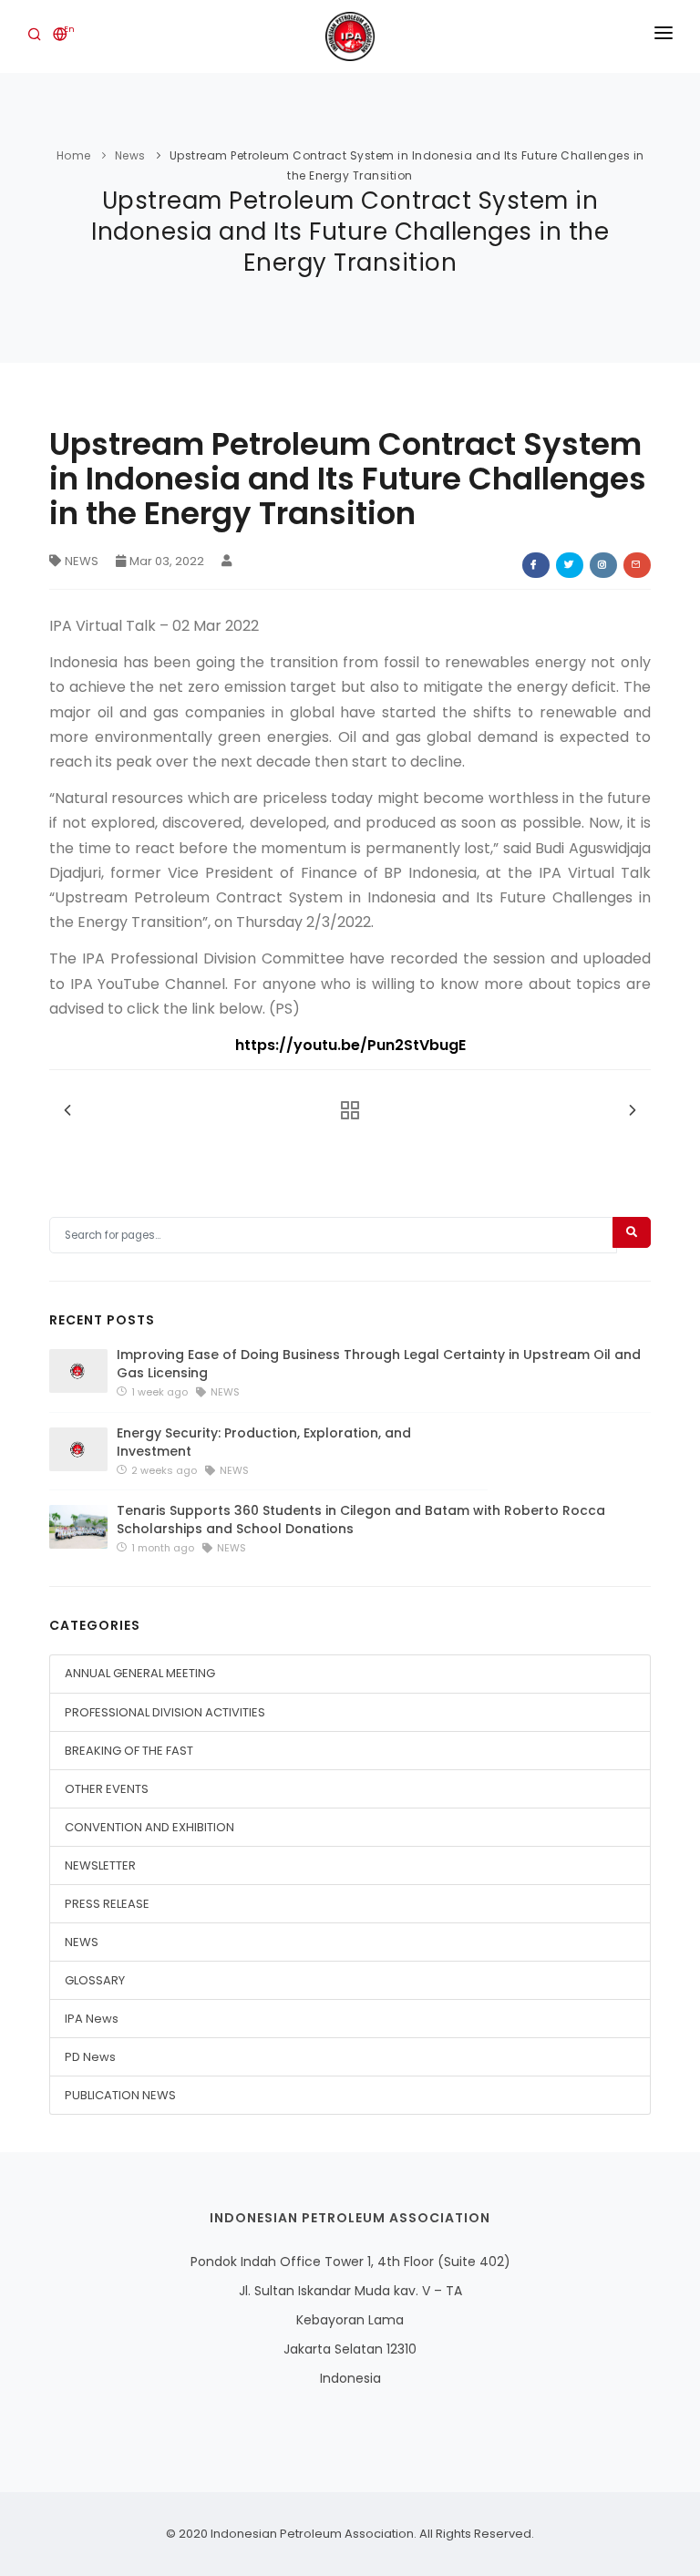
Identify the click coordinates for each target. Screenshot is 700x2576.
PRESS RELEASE (107, 1904)
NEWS (82, 561)
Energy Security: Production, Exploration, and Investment (264, 1442)
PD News (90, 2057)
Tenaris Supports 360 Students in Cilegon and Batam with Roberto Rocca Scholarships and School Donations (361, 1520)
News (130, 155)
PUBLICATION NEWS (120, 2095)
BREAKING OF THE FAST (129, 1751)
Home (74, 155)
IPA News (92, 2019)
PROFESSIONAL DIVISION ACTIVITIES (165, 1712)
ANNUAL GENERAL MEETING (140, 1673)
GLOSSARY (95, 1980)
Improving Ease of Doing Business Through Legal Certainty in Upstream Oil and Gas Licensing (379, 1364)
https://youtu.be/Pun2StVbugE (350, 1045)
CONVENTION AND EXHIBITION (149, 1827)
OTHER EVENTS (107, 1789)
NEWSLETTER (100, 1865)
